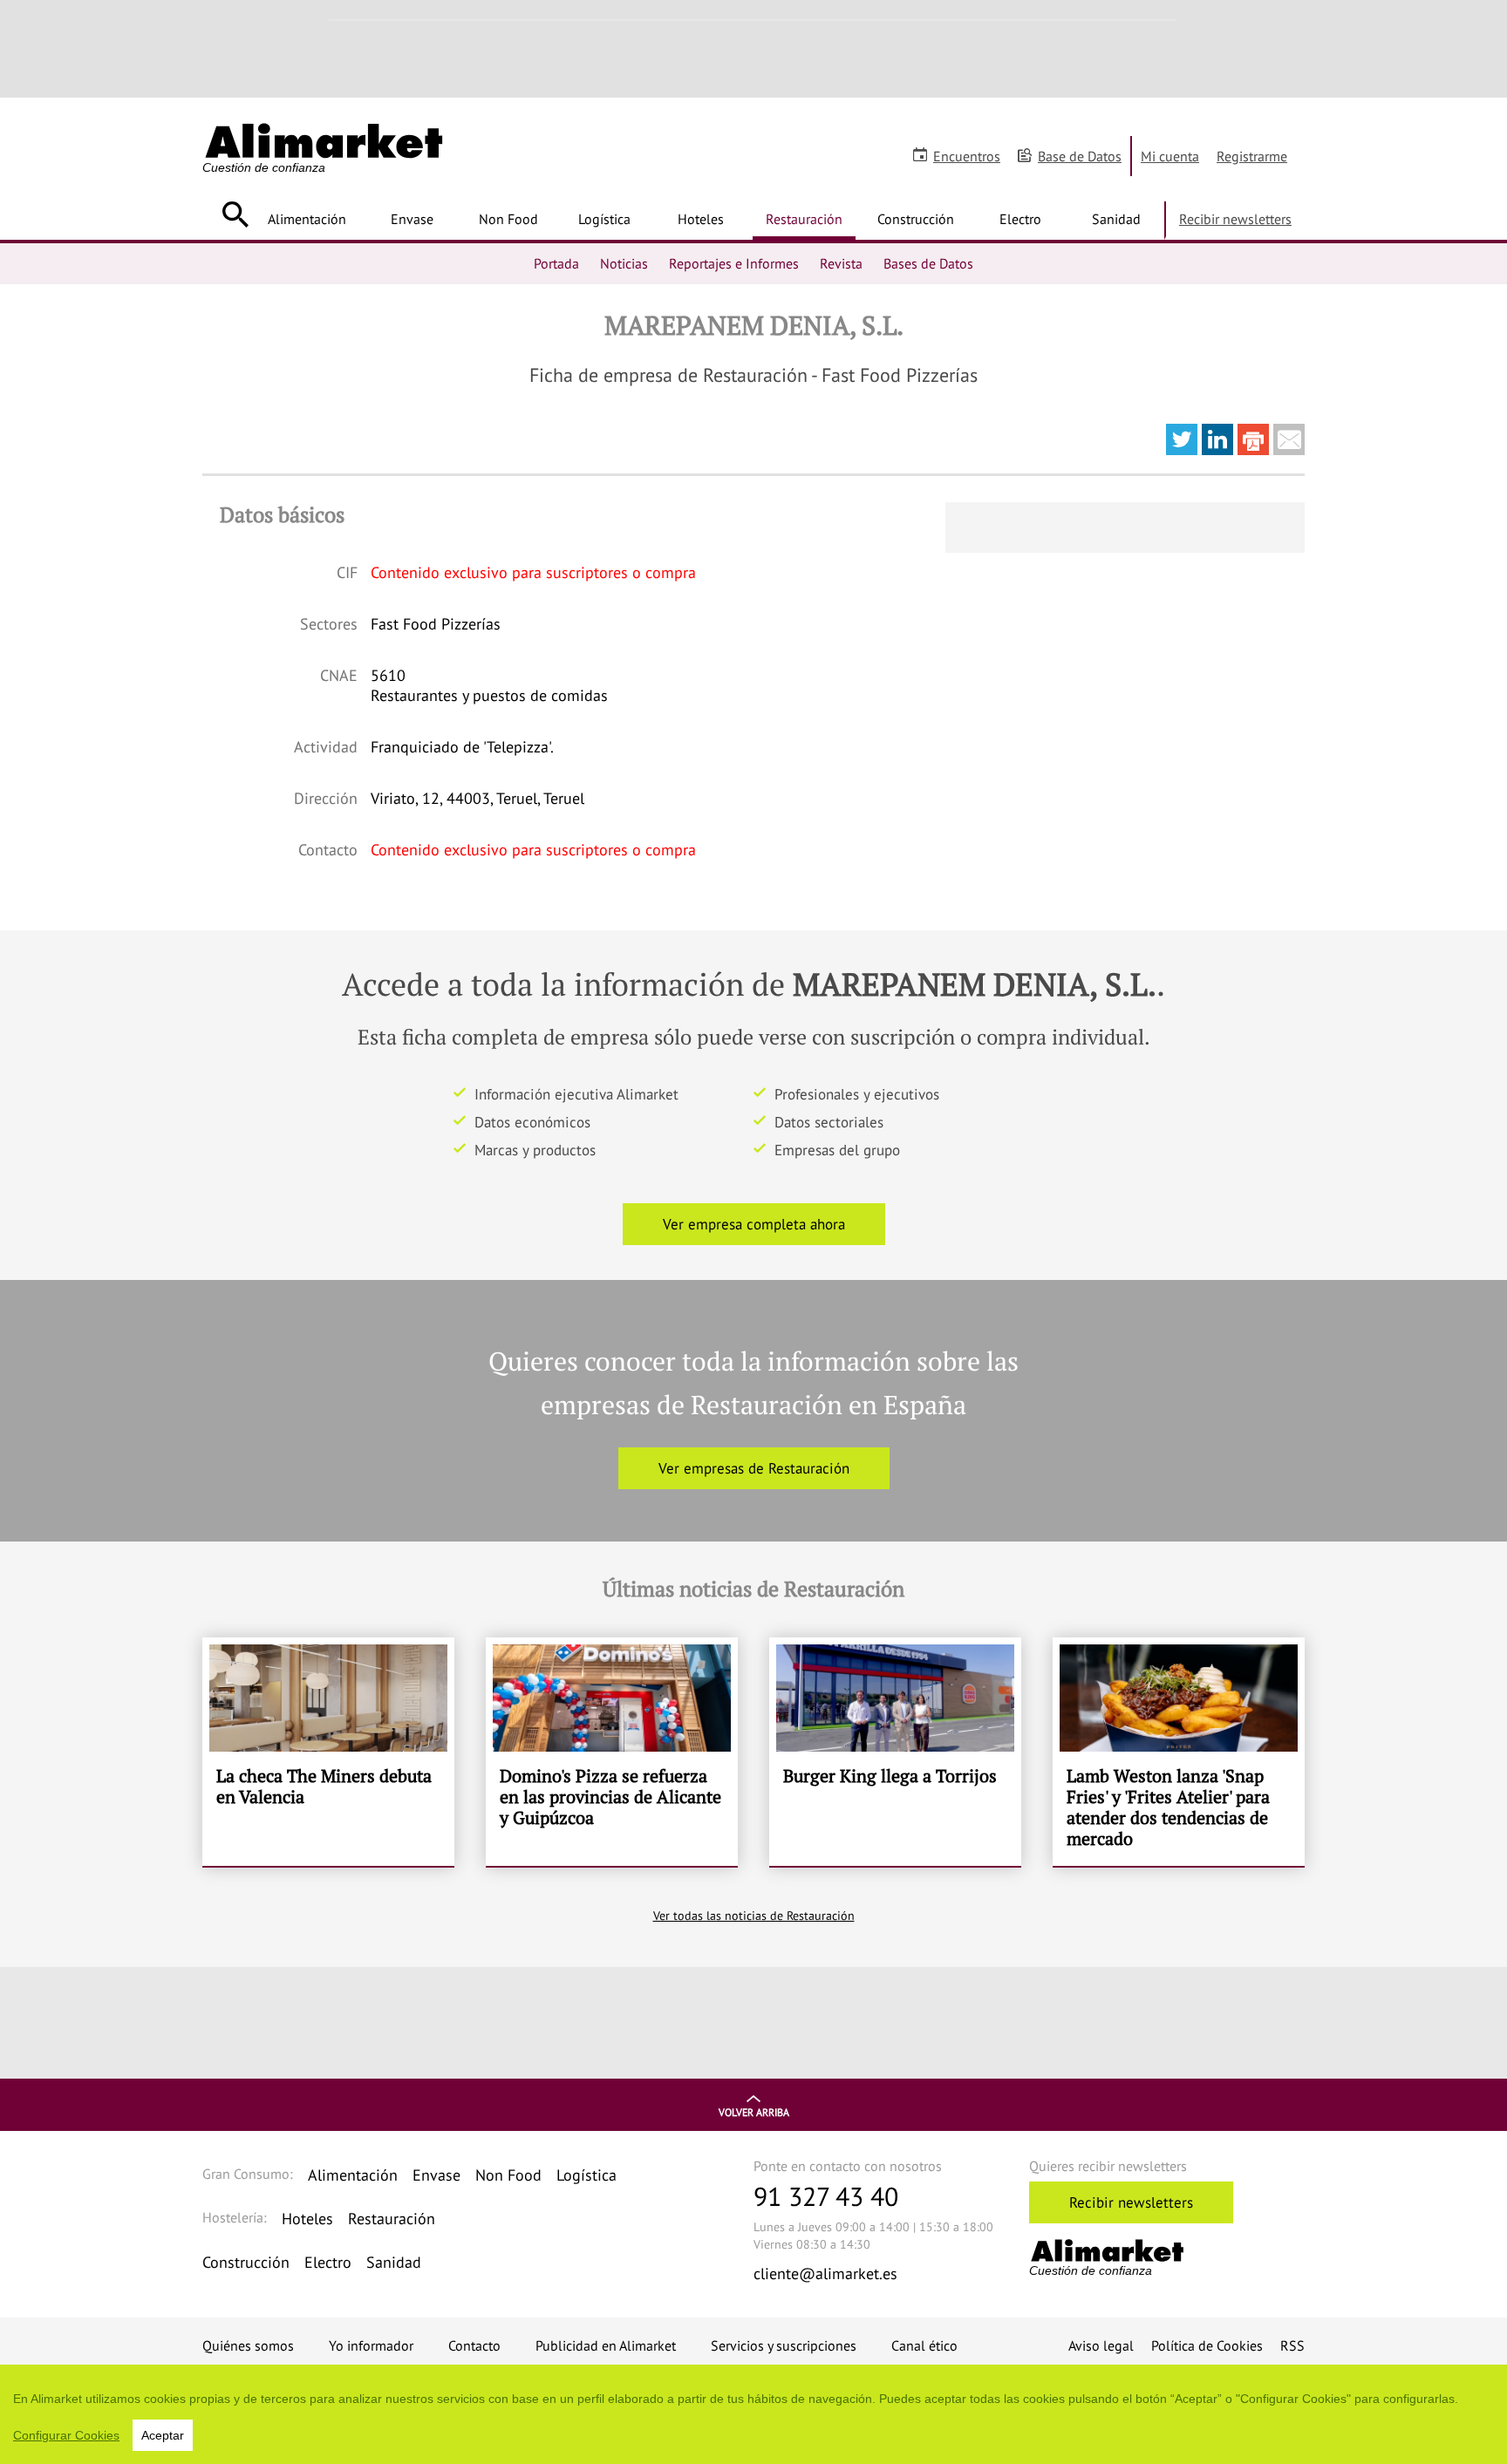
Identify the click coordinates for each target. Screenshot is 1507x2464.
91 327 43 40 (826, 2196)
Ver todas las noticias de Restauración (754, 1916)
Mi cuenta (1170, 156)
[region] (753, 2414)
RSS (1292, 2345)
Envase (412, 219)
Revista (841, 263)
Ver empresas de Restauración (754, 1468)
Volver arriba (754, 2112)
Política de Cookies (1207, 2345)
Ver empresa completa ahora (754, 1224)
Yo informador (371, 2345)
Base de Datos (1080, 156)
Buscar (235, 214)
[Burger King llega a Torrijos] (895, 1752)
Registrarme (1252, 156)
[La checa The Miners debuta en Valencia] (328, 1752)
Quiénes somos (248, 2345)
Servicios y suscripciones (784, 2345)
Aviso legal (1101, 2345)
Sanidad (1116, 219)
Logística (604, 219)
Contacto (474, 2345)
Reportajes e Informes (734, 263)
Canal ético (924, 2345)
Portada (556, 263)
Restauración (804, 219)
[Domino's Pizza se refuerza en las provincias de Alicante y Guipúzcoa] (612, 1752)
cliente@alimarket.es (825, 2273)
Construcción (916, 219)
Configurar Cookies (66, 2435)
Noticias (624, 263)
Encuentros (967, 156)
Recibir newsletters (1235, 219)
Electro (1020, 219)
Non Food (508, 219)
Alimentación (307, 219)
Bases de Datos (928, 263)
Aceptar (163, 2435)
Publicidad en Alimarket (606, 2345)
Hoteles (701, 219)
